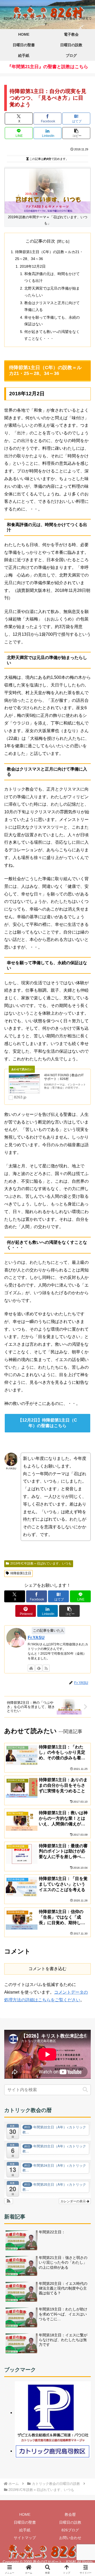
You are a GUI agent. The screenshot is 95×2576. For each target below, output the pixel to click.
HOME (25, 2514)
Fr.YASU (36, 1638)
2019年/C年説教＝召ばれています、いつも (41, 1563)
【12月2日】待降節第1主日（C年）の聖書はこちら (47, 1423)
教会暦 (70, 2514)
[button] (76, 133)
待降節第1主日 (21, 1573)
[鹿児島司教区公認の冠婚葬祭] (53, 2413)
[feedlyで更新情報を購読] (39, 1668)
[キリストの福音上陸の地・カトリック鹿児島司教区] (53, 2451)
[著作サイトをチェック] (31, 1668)
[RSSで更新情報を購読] (46, 1668)
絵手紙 (25, 2530)
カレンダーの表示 (73, 2201)
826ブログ (70, 2530)
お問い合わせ (70, 2538)
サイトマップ (25, 2538)
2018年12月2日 (33, 266)
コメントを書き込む (47, 1969)
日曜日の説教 (70, 2522)
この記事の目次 (40, 241)
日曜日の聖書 (25, 2522)
